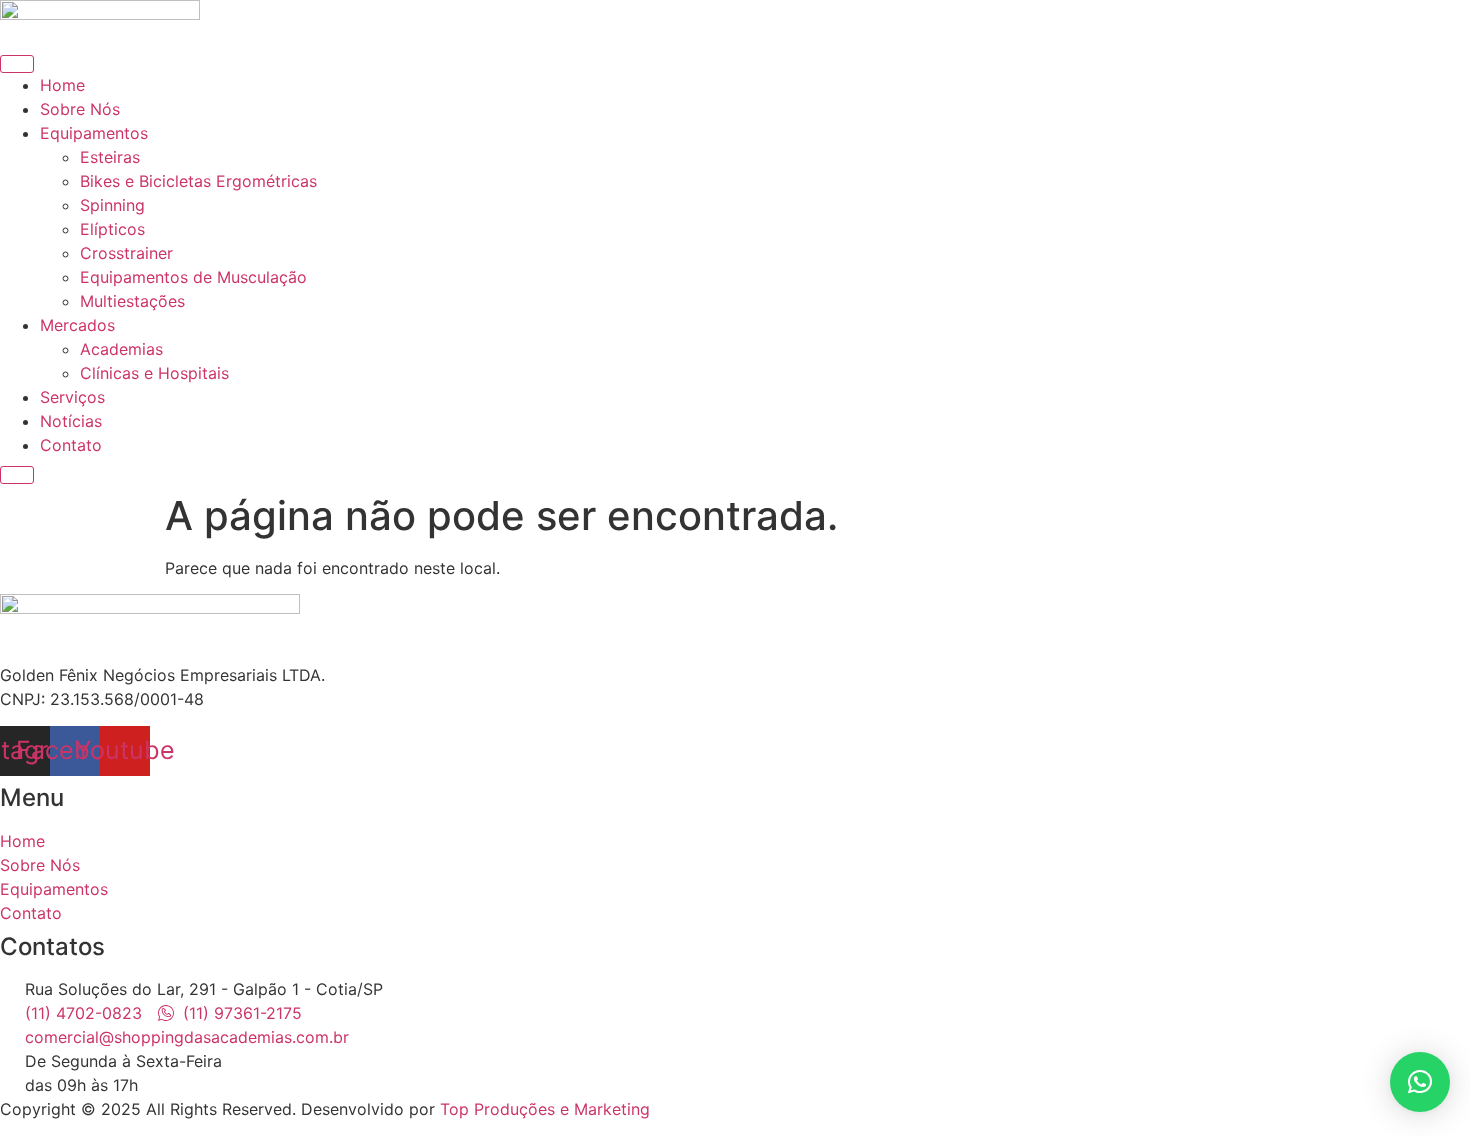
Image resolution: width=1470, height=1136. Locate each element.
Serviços (72, 397)
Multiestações (132, 301)
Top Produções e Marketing (545, 1109)
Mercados (77, 325)
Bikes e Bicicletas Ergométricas (198, 181)
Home (62, 85)
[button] (1420, 1082)
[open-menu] (17, 64)
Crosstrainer (126, 253)
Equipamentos (94, 133)
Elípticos (112, 229)
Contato (71, 445)
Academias (121, 349)
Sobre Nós (80, 109)
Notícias (71, 421)
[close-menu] (17, 475)
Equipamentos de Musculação (193, 277)
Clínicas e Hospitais (154, 373)
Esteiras (110, 157)
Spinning (112, 205)
